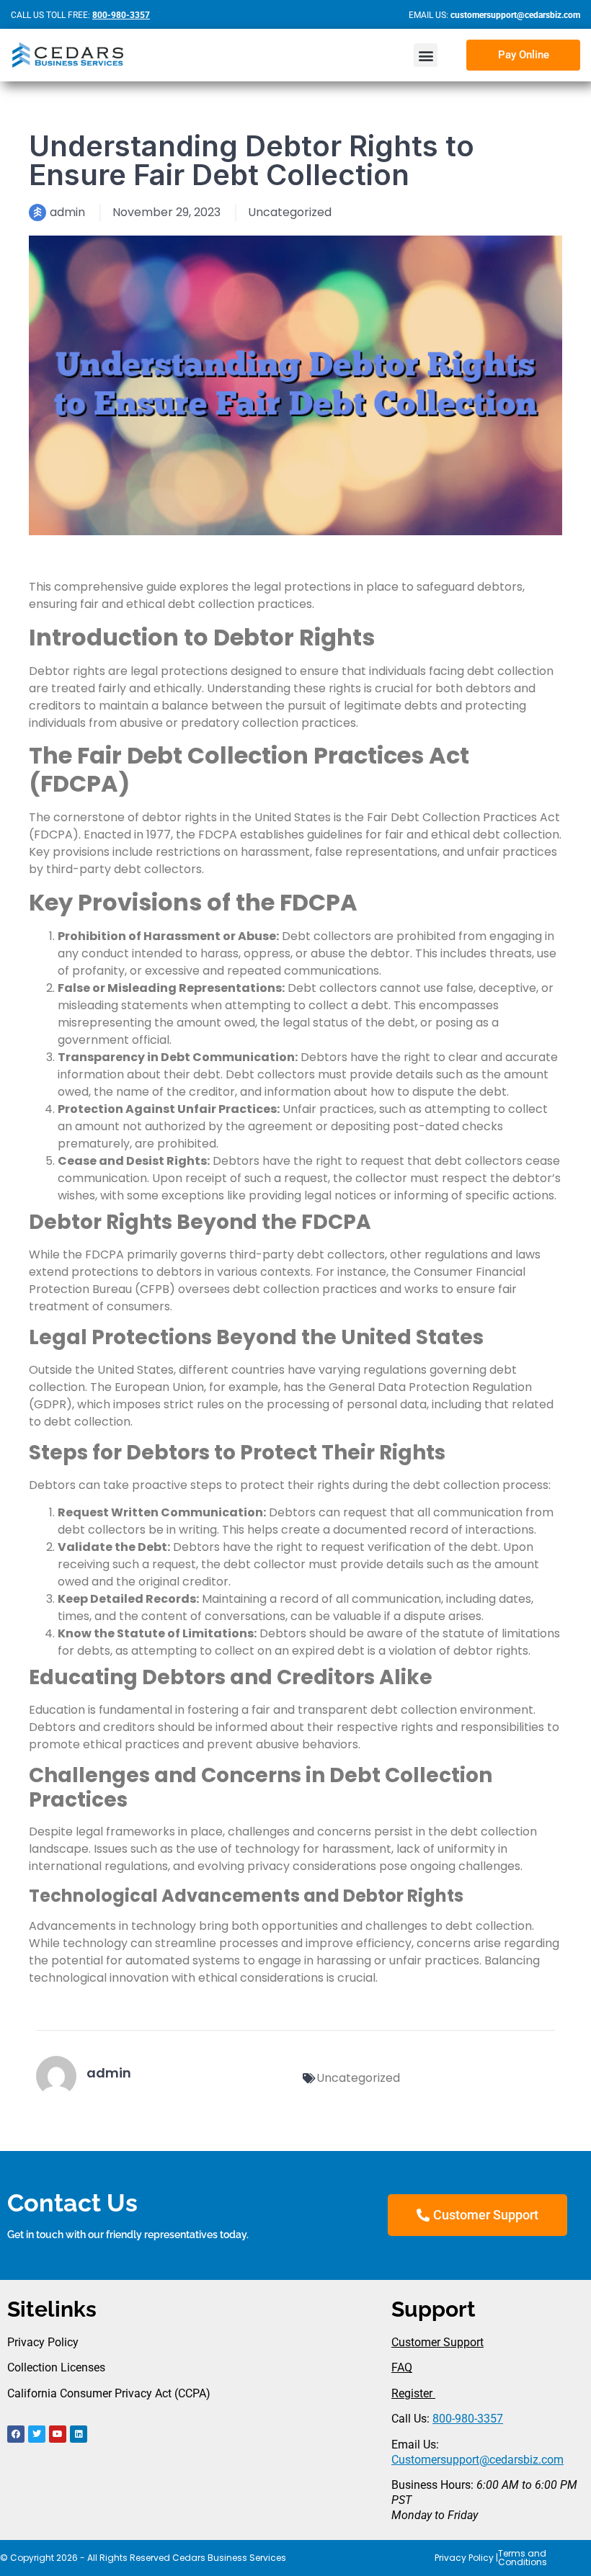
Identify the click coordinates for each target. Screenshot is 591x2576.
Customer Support (437, 2342)
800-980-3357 (468, 2419)
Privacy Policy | (466, 2558)
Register (413, 2393)
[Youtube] (58, 2434)
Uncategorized (290, 212)
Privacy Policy (43, 2342)
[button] (426, 55)
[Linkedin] (79, 2434)
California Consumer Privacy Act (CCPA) (109, 2393)
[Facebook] (16, 2434)
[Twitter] (37, 2434)
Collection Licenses (56, 2367)
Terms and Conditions (523, 2558)
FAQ (402, 2367)
